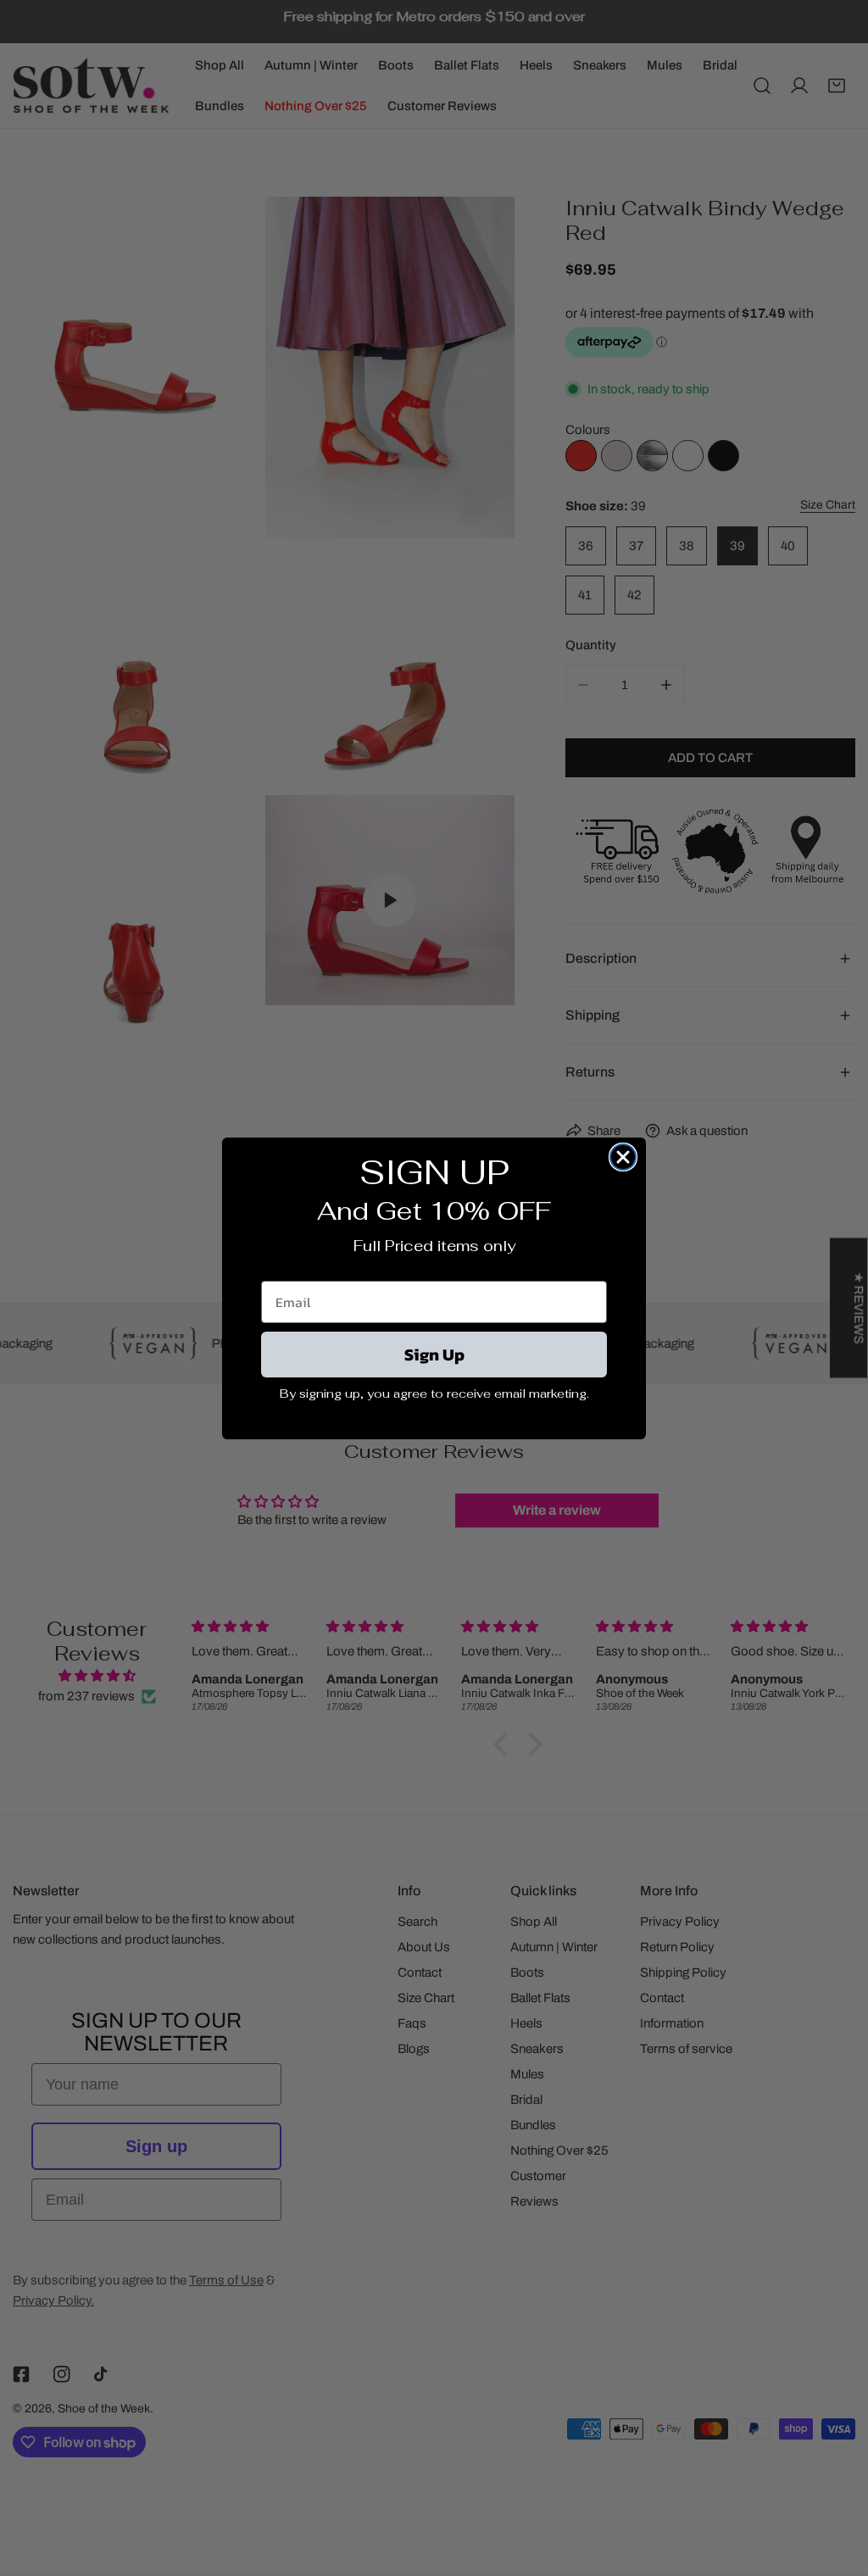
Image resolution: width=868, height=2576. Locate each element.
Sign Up (434, 1355)
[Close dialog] (623, 1157)
